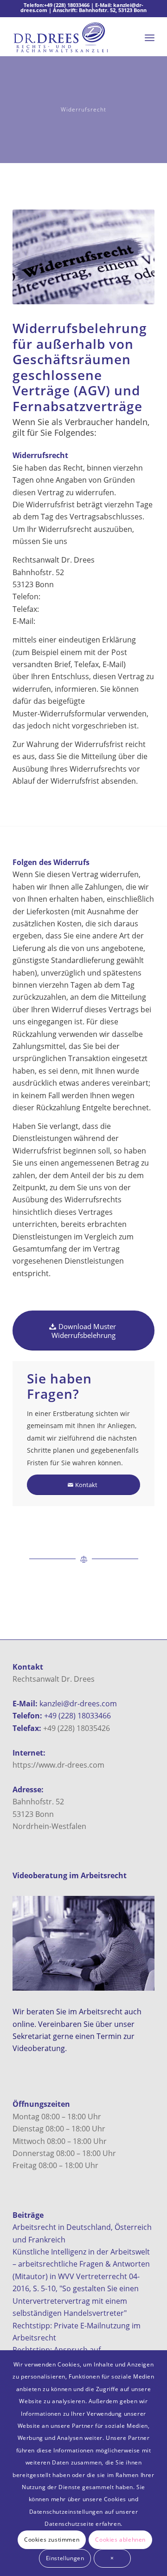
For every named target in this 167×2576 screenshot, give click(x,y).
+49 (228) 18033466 (67, 5)
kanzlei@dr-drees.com (78, 1704)
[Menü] (150, 38)
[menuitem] (150, 38)
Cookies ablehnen (120, 2540)
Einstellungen (65, 2558)
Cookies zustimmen (52, 2540)
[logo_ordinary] (69, 38)
